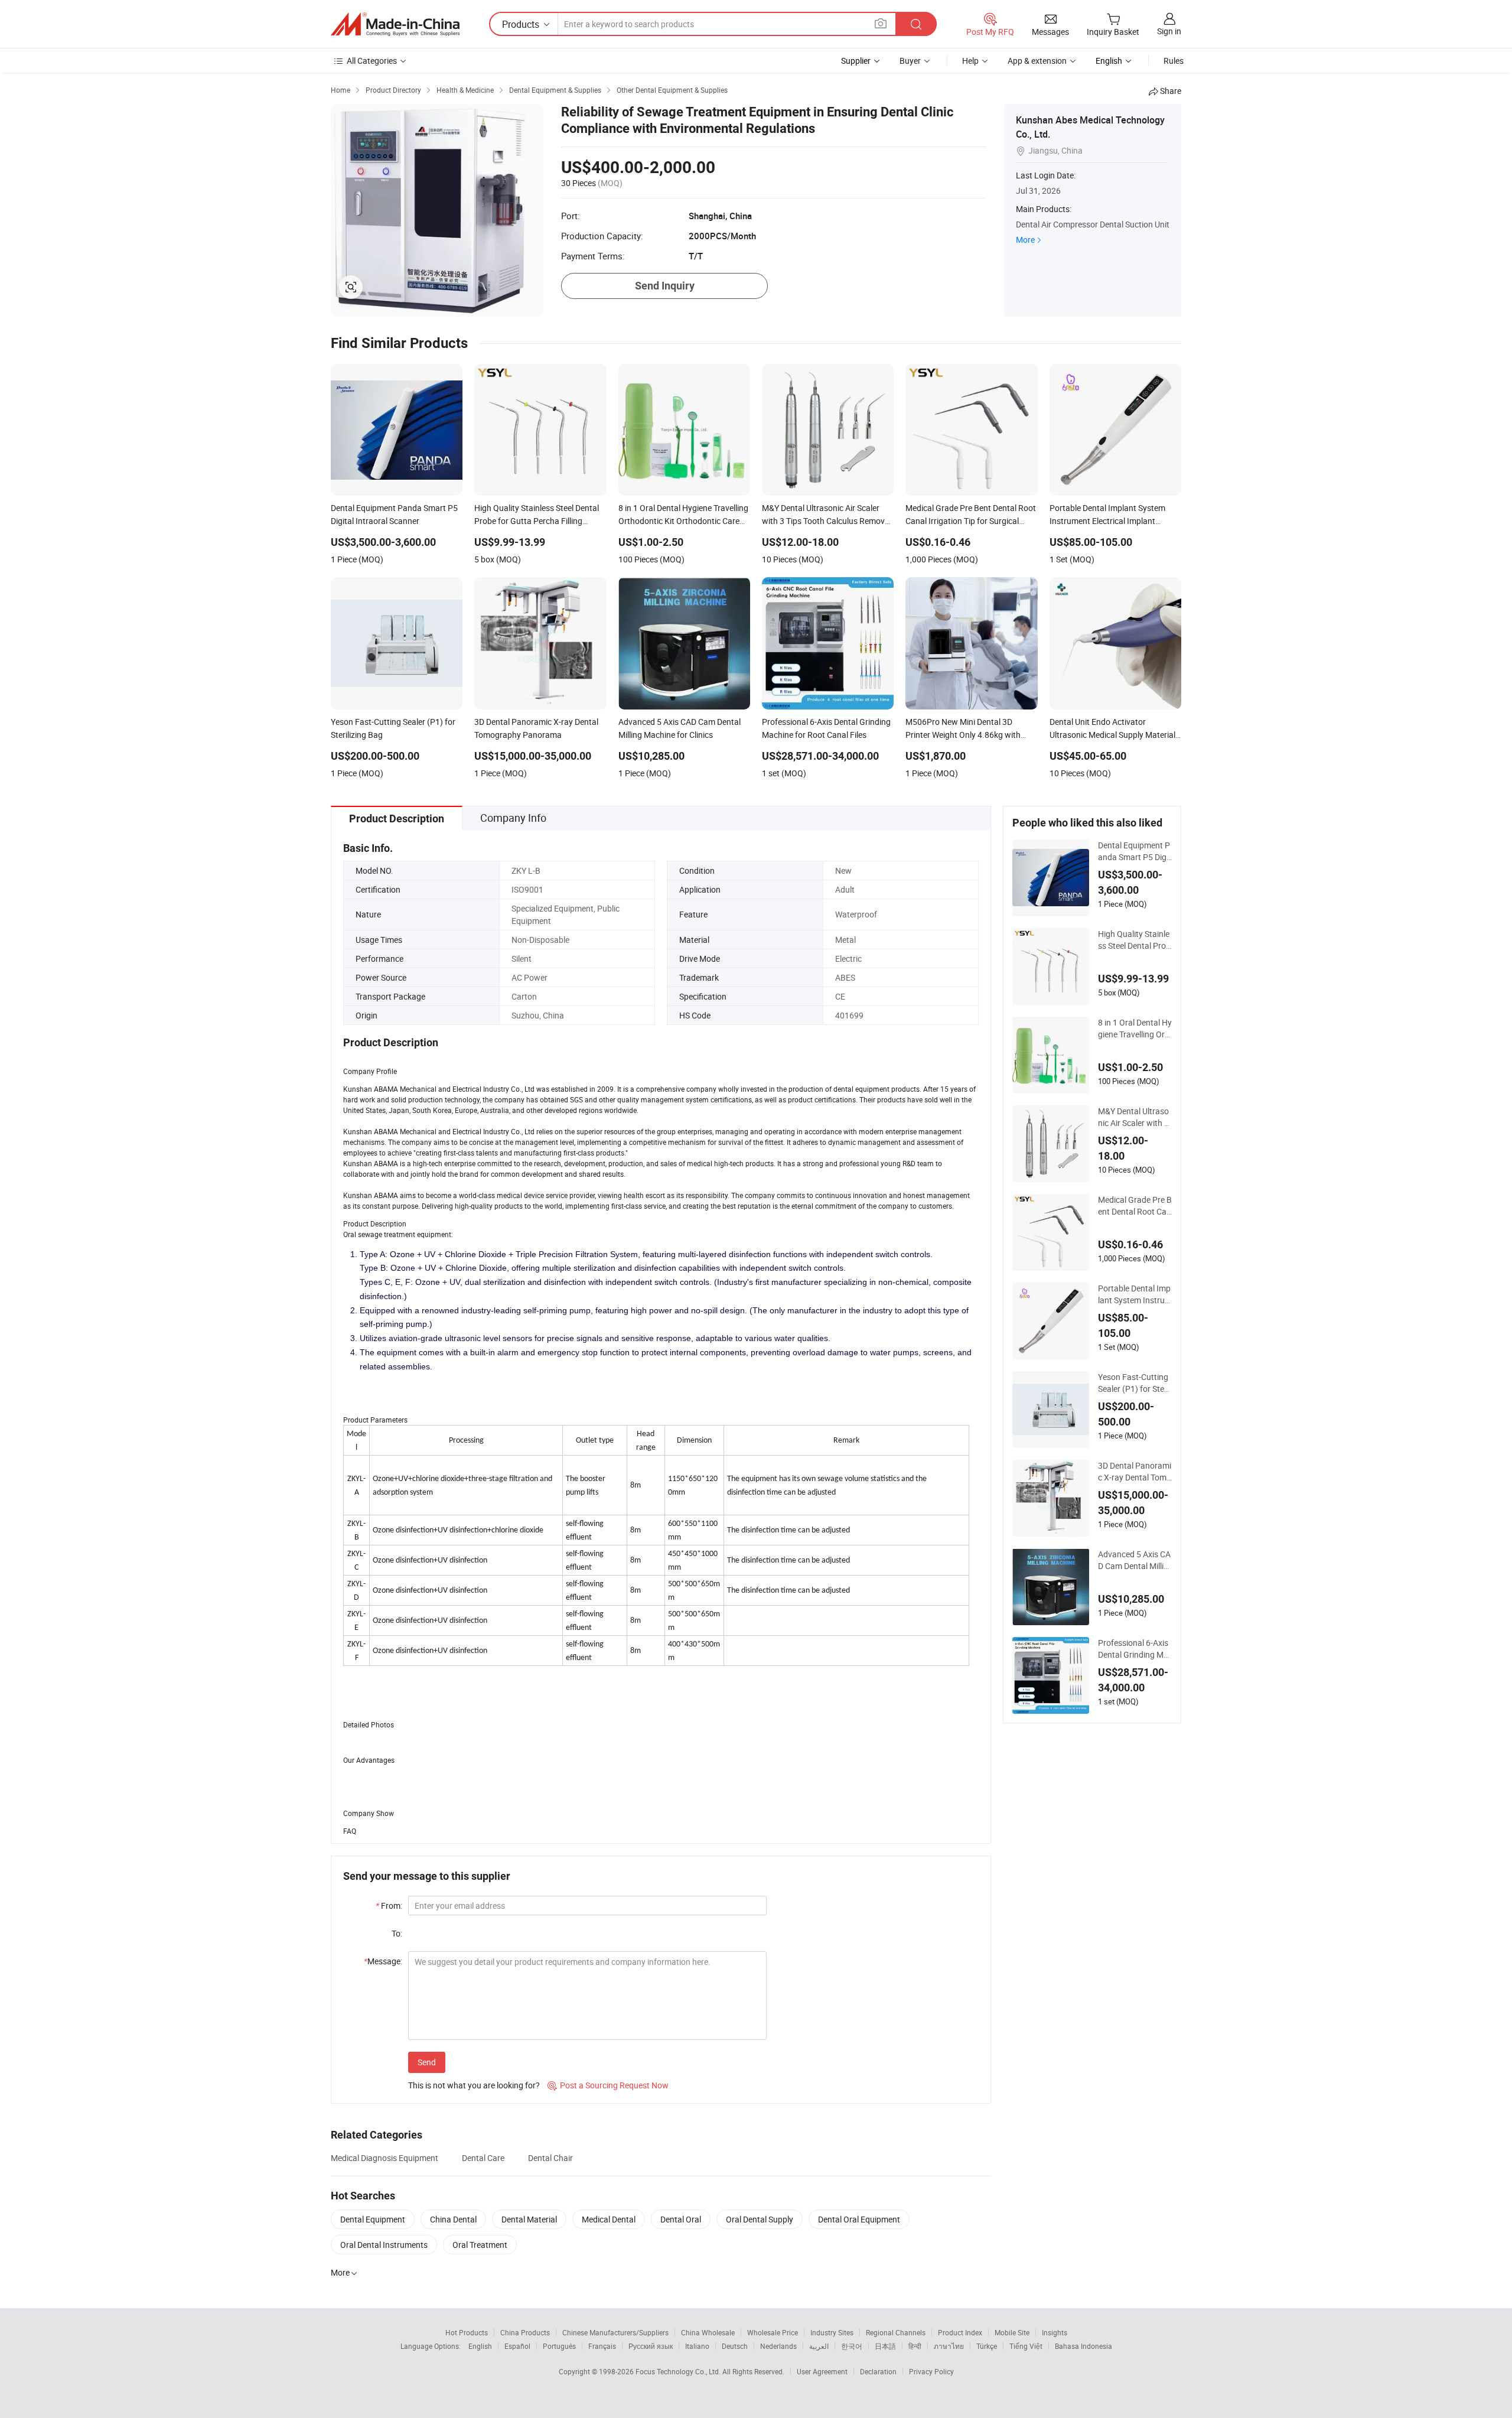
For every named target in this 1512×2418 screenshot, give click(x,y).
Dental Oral (681, 2219)
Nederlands (778, 2346)
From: (389, 1906)
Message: (383, 1961)
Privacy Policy (931, 2371)
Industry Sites (832, 2332)
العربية (819, 2346)
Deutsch (735, 2346)
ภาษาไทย (949, 2346)
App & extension (1037, 61)
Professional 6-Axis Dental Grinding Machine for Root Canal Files (1134, 1649)
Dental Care (483, 2158)
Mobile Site (1012, 2332)
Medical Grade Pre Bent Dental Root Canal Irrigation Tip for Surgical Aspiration (1135, 1206)
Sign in (1169, 31)
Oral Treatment (480, 2245)
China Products (525, 2332)
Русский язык (651, 2346)
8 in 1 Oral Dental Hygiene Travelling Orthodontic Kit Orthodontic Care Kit (1135, 1029)
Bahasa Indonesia (1084, 2346)
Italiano (697, 2346)
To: (397, 1933)
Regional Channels (896, 2332)
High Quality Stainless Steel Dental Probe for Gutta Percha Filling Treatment (1135, 940)
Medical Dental (609, 2219)
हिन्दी (915, 2346)
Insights (1055, 2332)
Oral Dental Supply (760, 2219)
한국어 (852, 2346)
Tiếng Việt (1026, 2346)
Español (517, 2346)
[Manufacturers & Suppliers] (395, 24)
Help (970, 61)
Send (427, 2062)
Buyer (910, 61)
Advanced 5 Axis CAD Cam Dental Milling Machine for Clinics (1134, 1560)
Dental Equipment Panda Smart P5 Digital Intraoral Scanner (1135, 851)
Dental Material (529, 2219)
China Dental (453, 2219)
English (480, 2346)
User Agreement (822, 2371)
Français (602, 2346)
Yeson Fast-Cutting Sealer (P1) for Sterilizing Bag (1134, 1383)
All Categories (372, 61)
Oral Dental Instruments (384, 2245)
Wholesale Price (773, 2332)
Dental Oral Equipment (859, 2219)
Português (559, 2346)
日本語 (885, 2346)
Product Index (960, 2332)
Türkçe (987, 2346)
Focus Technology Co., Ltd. (679, 2371)
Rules (1174, 61)
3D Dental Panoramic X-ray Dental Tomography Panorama (1135, 1472)
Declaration (878, 2371)
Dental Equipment (373, 2219)
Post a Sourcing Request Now (608, 2085)
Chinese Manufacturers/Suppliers (615, 2332)
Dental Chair (550, 2158)
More (1025, 240)
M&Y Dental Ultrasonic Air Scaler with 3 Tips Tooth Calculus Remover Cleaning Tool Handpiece (1134, 1117)
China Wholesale (708, 2332)
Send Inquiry (665, 286)
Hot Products (467, 2332)
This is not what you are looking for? (474, 2085)
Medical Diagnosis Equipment (384, 2158)
